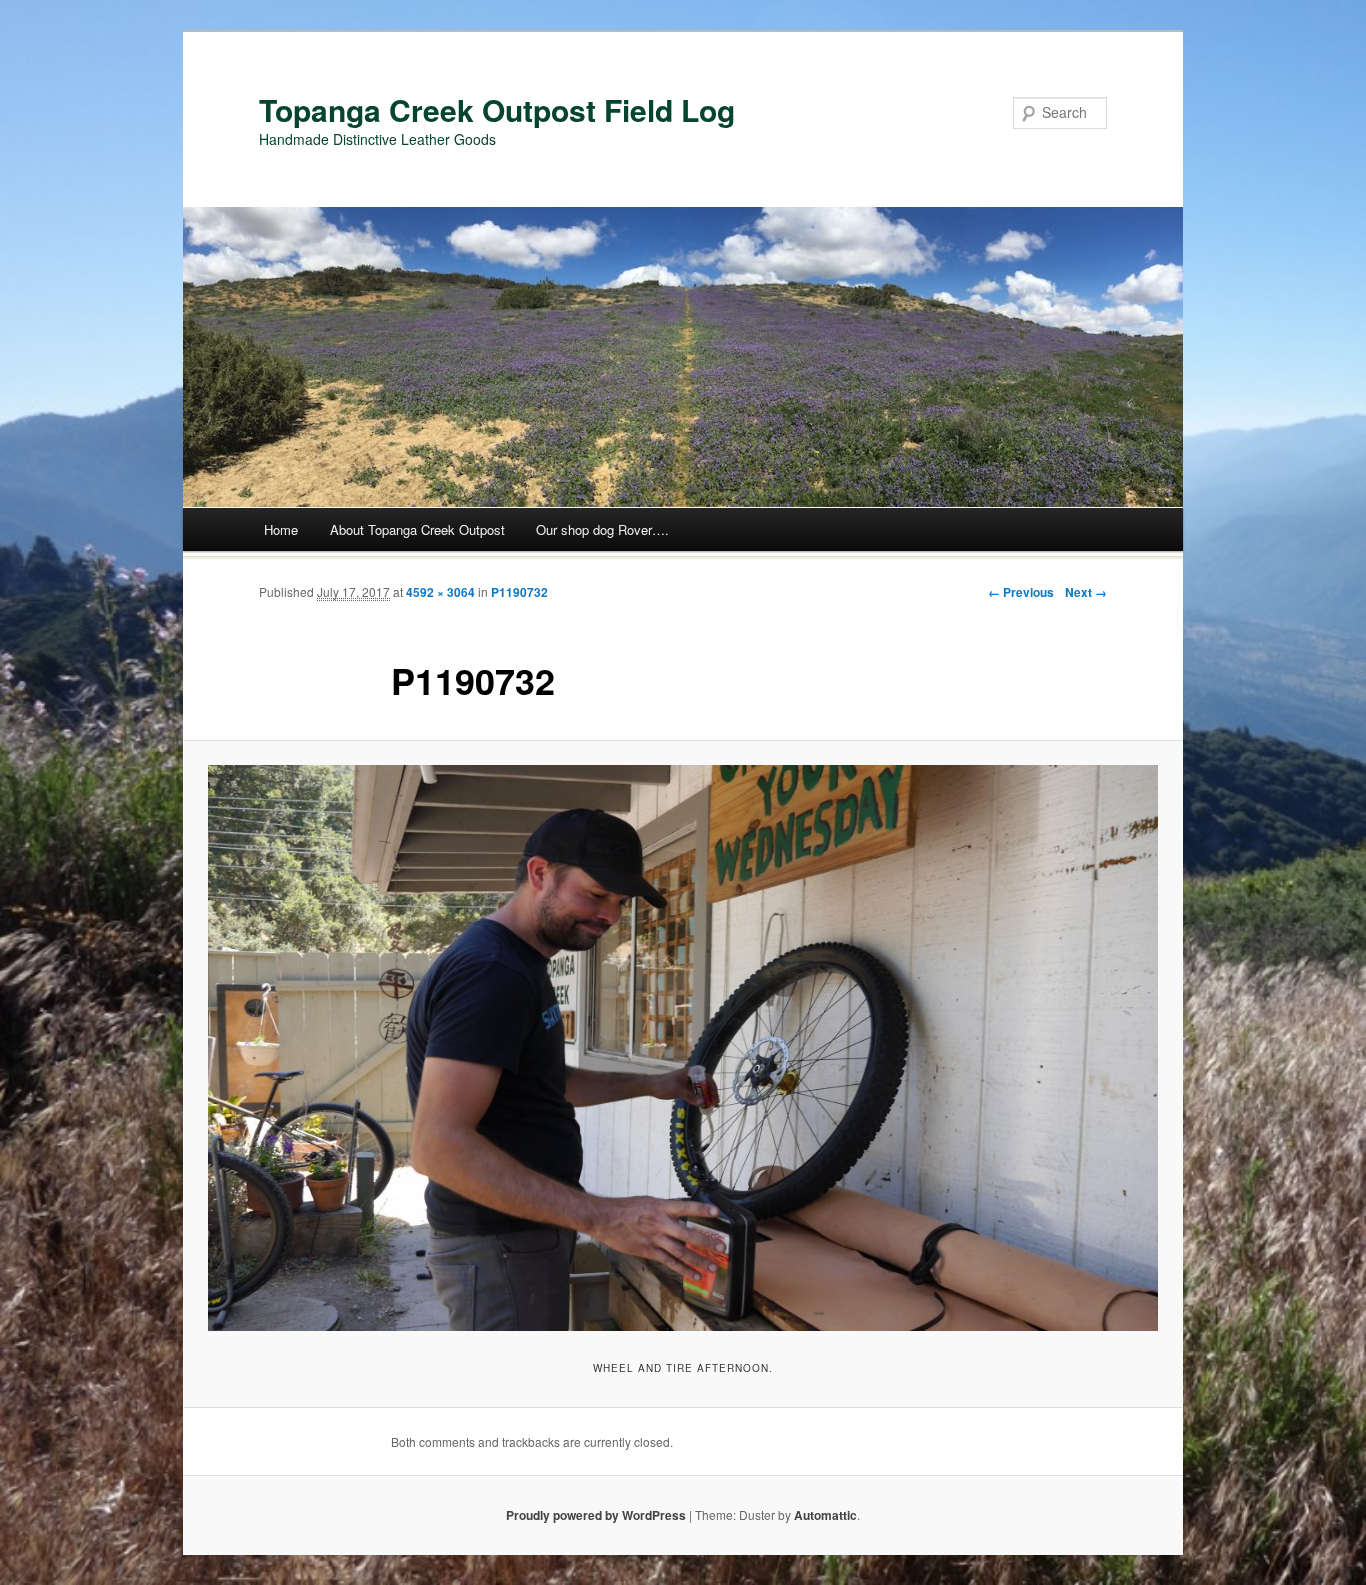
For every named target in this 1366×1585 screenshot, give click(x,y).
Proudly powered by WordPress (596, 1515)
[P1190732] (683, 1048)
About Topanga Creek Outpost (417, 529)
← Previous (1021, 592)
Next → (1086, 592)
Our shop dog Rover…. (602, 529)
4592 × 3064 (440, 592)
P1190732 (519, 592)
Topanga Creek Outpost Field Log (497, 109)
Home (281, 529)
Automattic (825, 1515)
